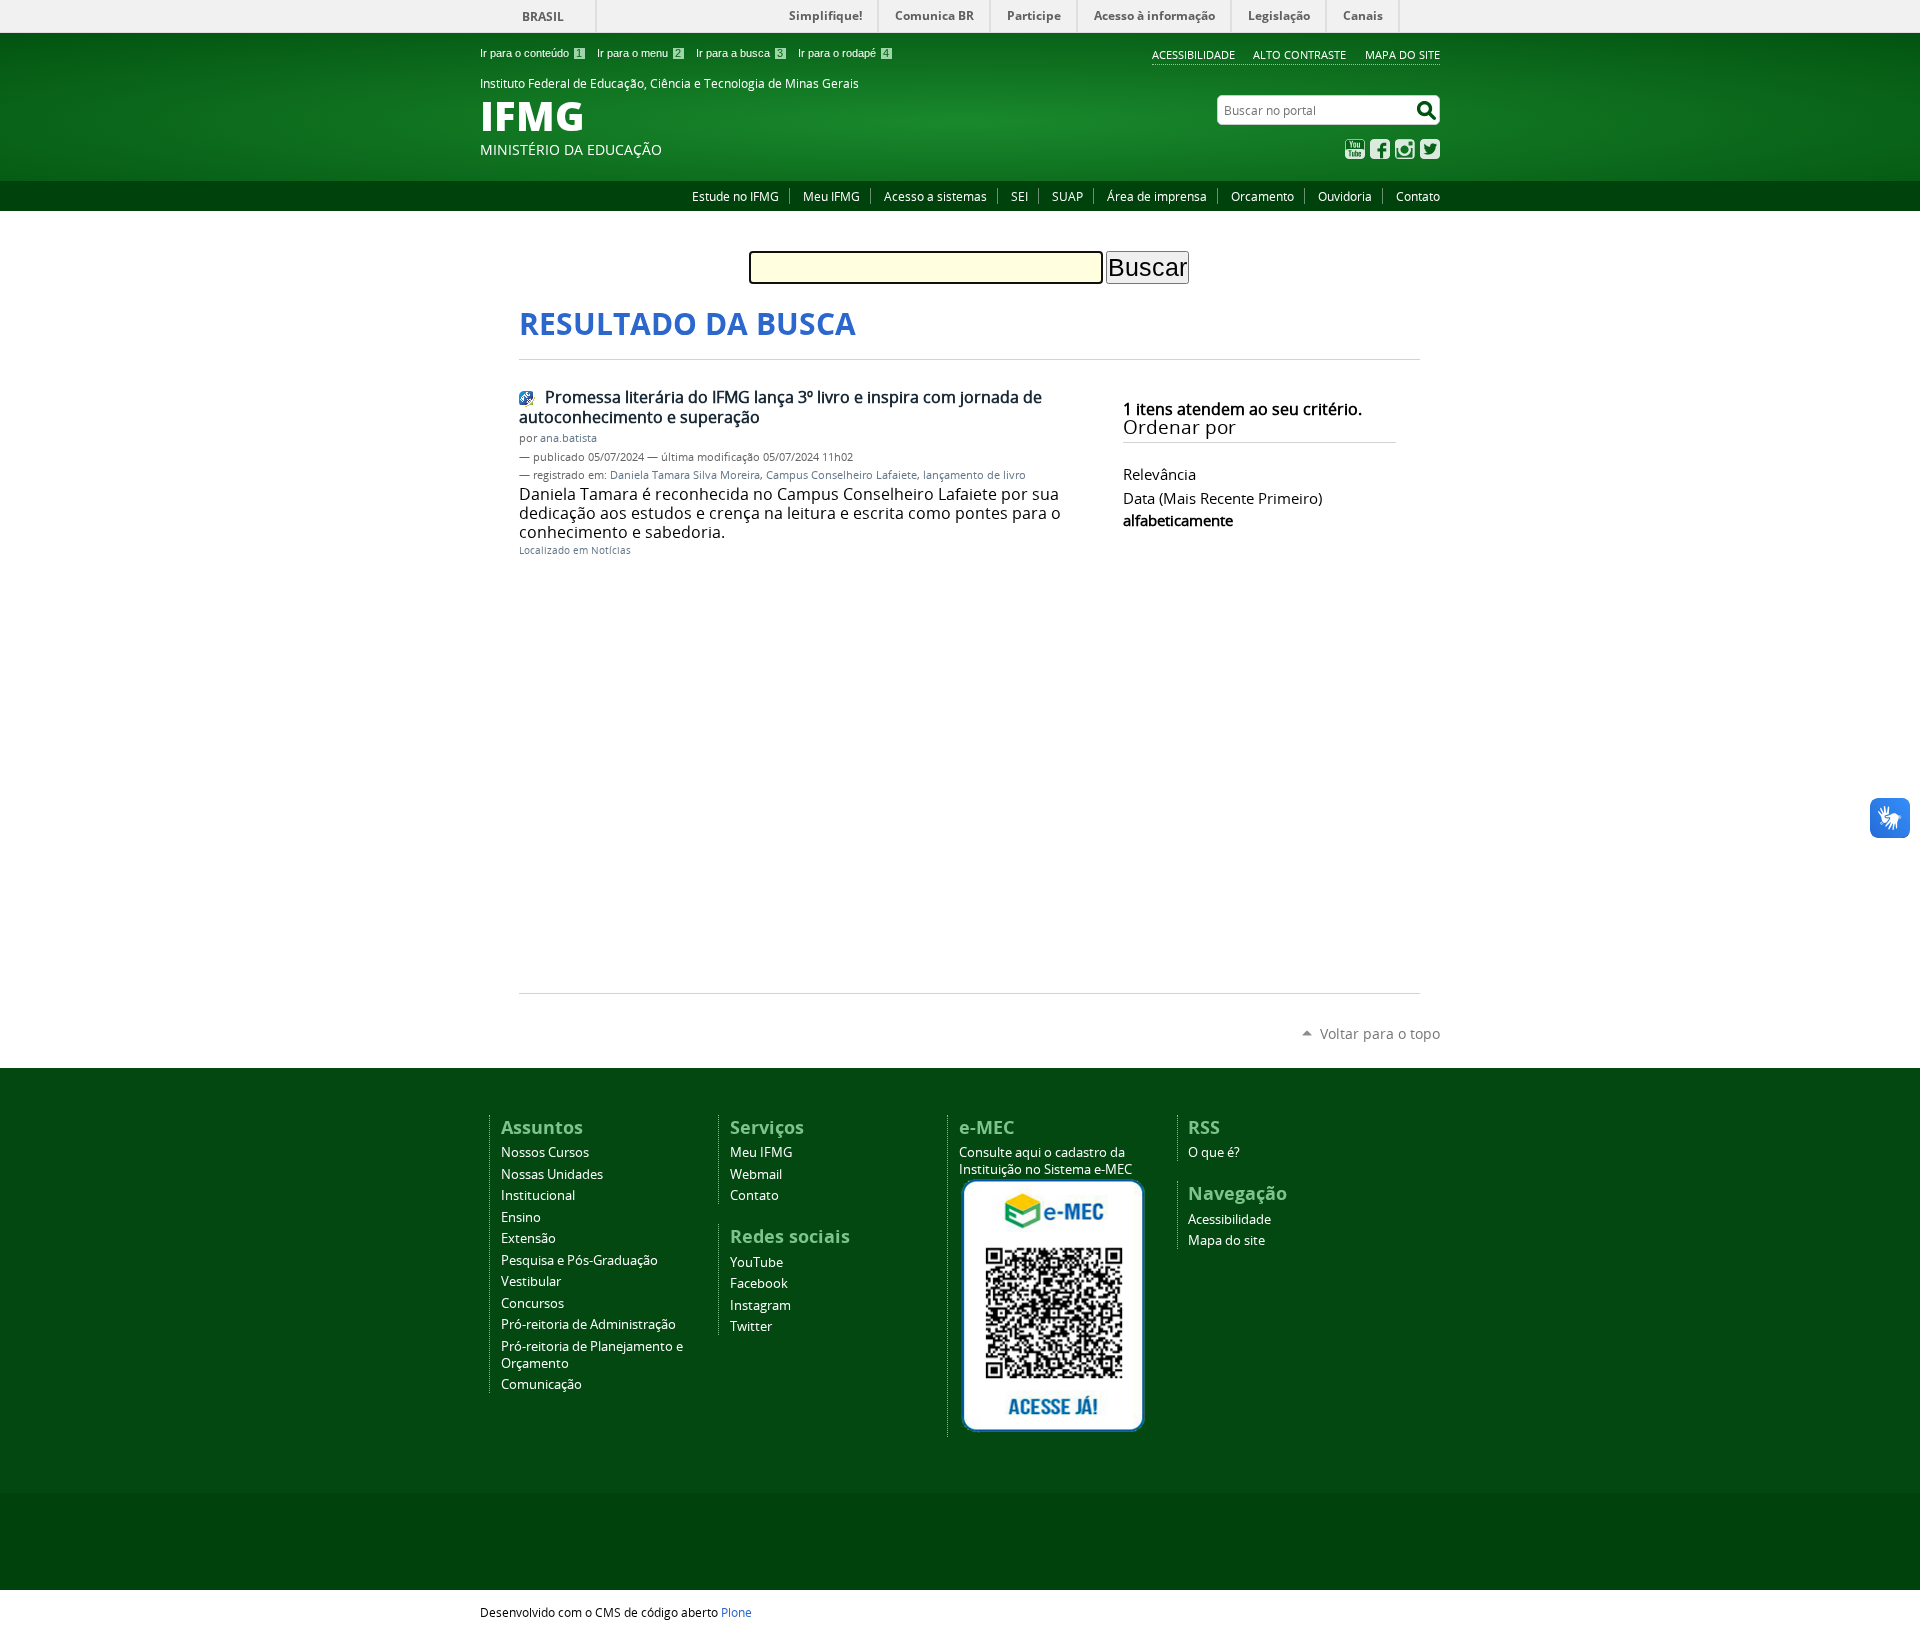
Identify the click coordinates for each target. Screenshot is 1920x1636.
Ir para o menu (639, 53)
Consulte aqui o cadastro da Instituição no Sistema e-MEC (1045, 1161)
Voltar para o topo (1380, 1033)
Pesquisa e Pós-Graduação (579, 1260)
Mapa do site (1402, 54)
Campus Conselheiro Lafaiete (841, 475)
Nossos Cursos (545, 1152)
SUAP (1067, 196)
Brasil (543, 16)
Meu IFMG (831, 196)
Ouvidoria (1345, 196)
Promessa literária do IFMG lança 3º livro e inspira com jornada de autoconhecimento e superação (780, 407)
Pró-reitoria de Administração (588, 1324)
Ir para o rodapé (843, 53)
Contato (1418, 196)
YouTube (1355, 149)
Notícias (611, 550)
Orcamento (1262, 196)
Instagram (1405, 149)
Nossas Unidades (552, 1174)
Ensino (521, 1217)
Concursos (532, 1303)
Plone (736, 1612)
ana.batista (568, 438)
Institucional (538, 1195)
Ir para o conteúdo (531, 53)
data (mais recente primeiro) (1222, 498)
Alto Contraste (1299, 54)
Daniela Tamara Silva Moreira (685, 475)
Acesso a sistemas (935, 196)
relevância (1159, 474)
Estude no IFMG (735, 196)
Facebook (1380, 149)
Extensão (528, 1238)
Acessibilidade (1193, 54)
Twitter (1430, 149)
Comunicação (541, 1384)
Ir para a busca (739, 53)
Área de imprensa (1157, 196)
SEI (1019, 196)
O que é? (1214, 1152)
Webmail (756, 1174)
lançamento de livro (974, 475)
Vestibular (531, 1281)
